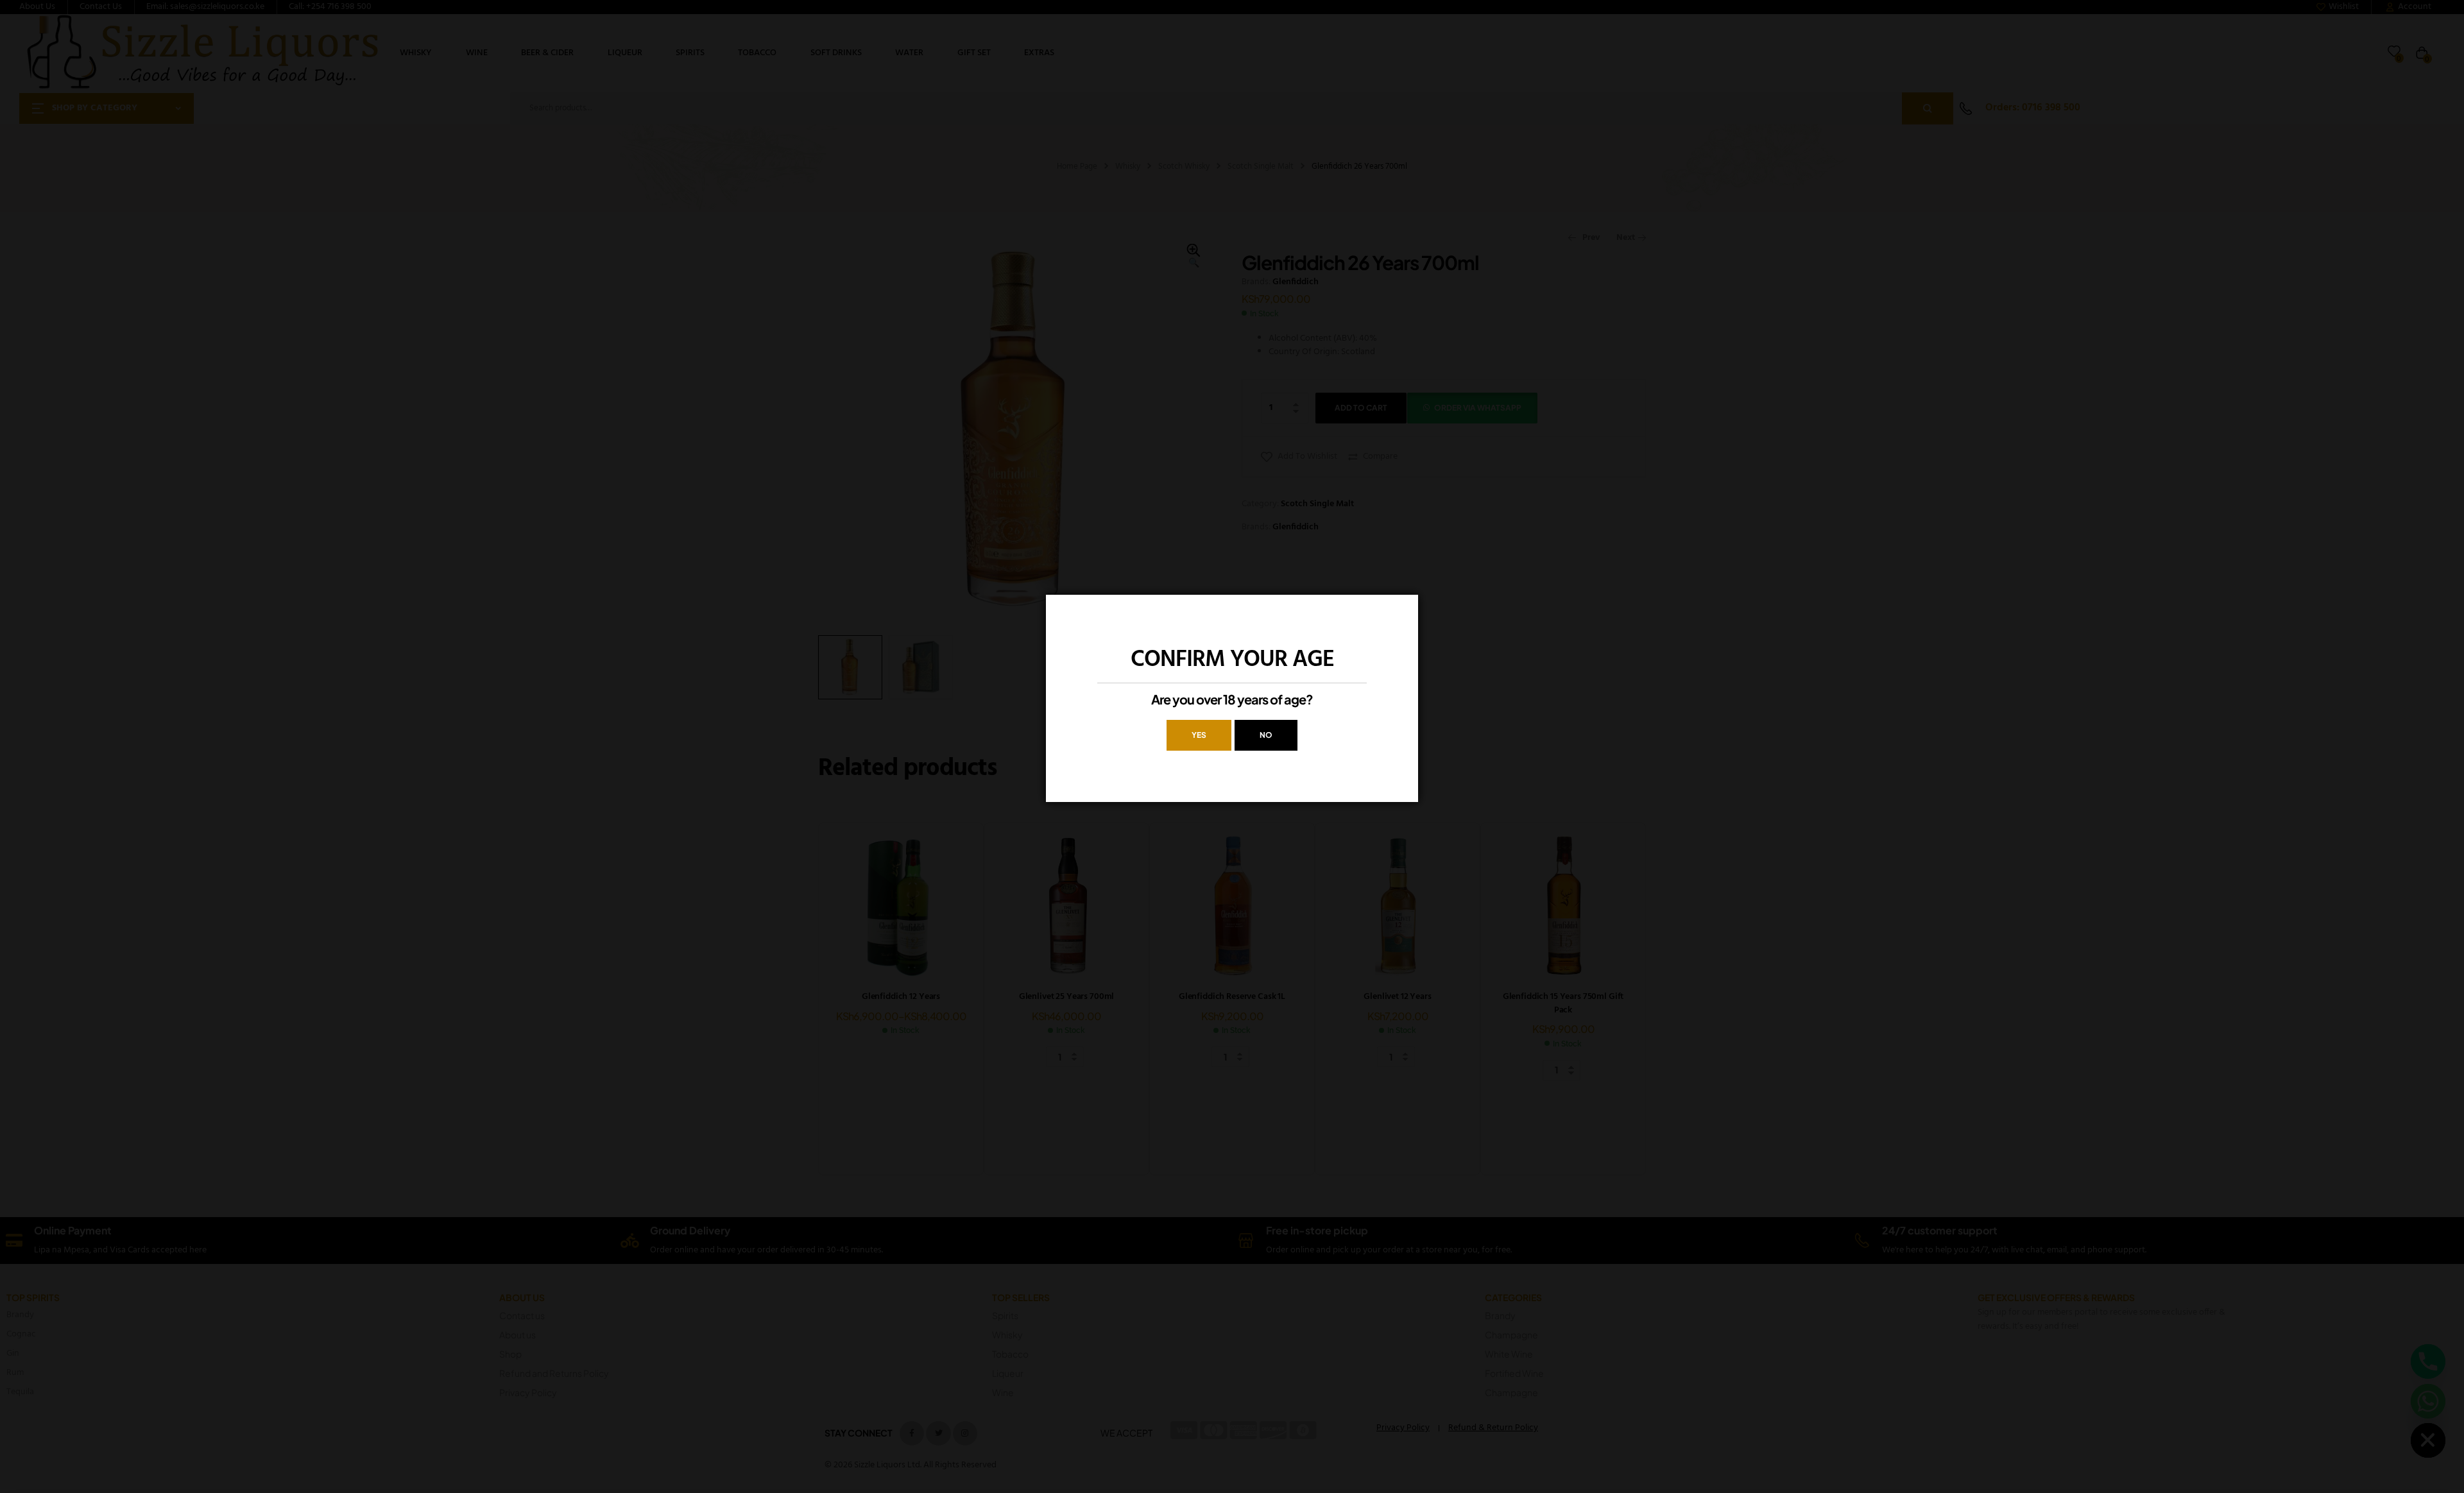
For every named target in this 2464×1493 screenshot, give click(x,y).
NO (1266, 735)
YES (1199, 735)
